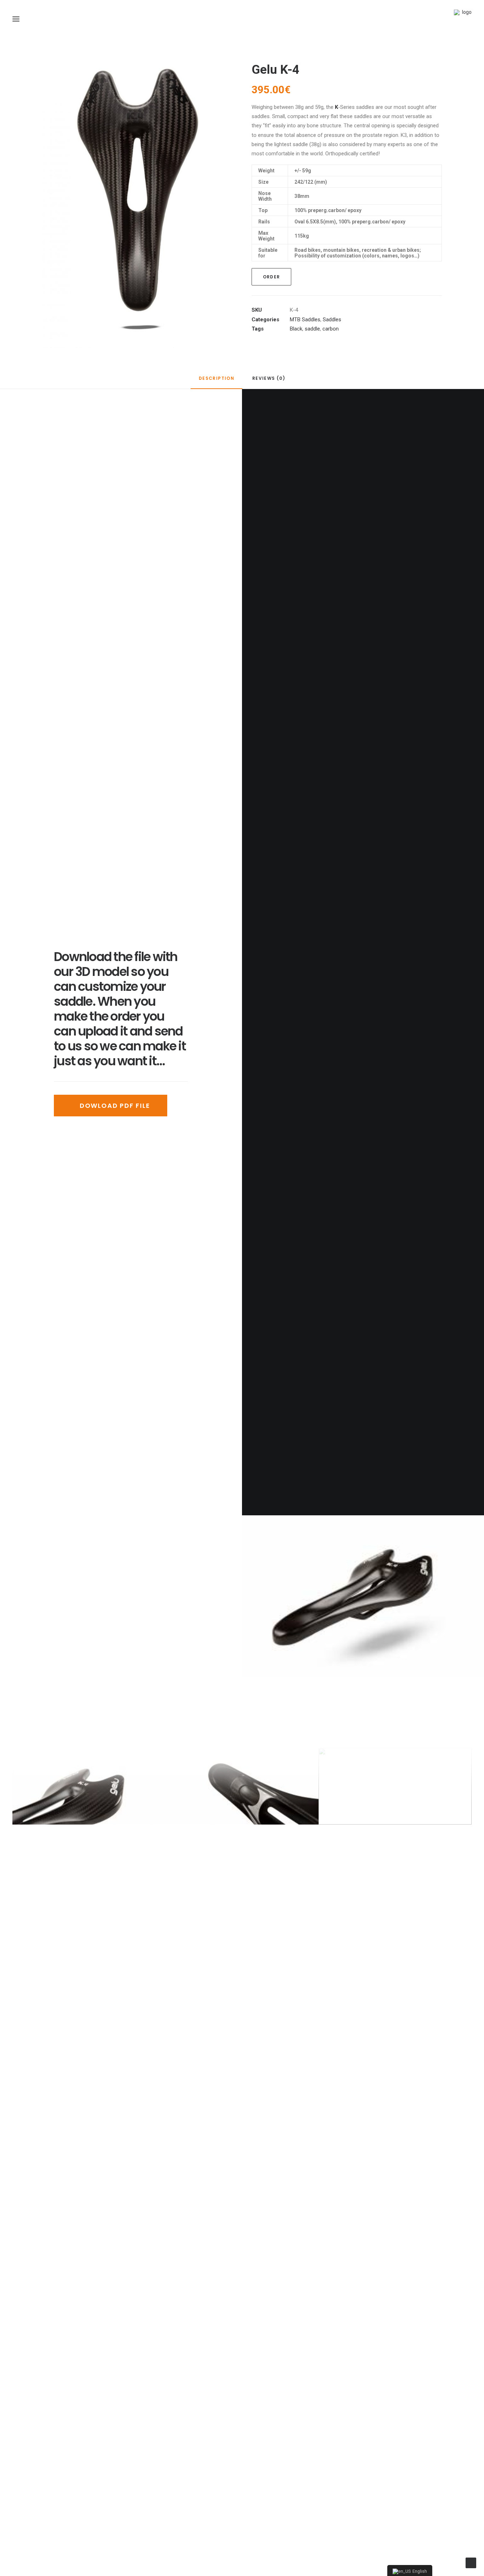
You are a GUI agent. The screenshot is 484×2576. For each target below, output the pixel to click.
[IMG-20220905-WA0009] (137, 205)
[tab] (216, 381)
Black (296, 329)
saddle (312, 329)
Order (271, 277)
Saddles (332, 320)
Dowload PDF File (115, 1106)
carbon (331, 329)
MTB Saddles (305, 320)
